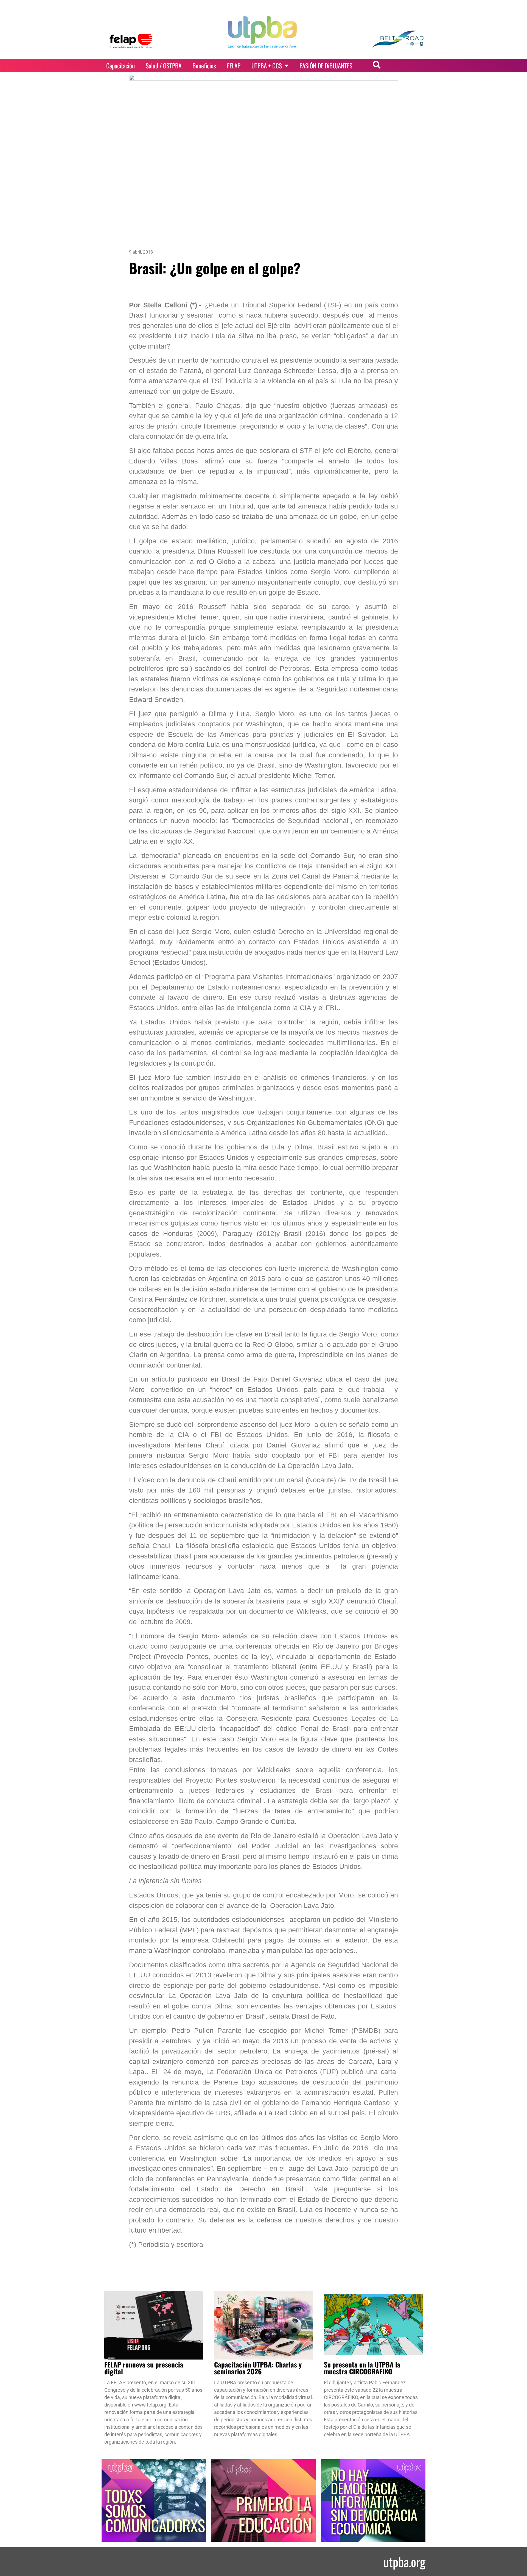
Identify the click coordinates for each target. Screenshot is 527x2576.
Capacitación (120, 66)
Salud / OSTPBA (164, 66)
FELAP (234, 66)
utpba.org (404, 2562)
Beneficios (204, 66)
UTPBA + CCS (267, 66)
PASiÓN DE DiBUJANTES (326, 66)
